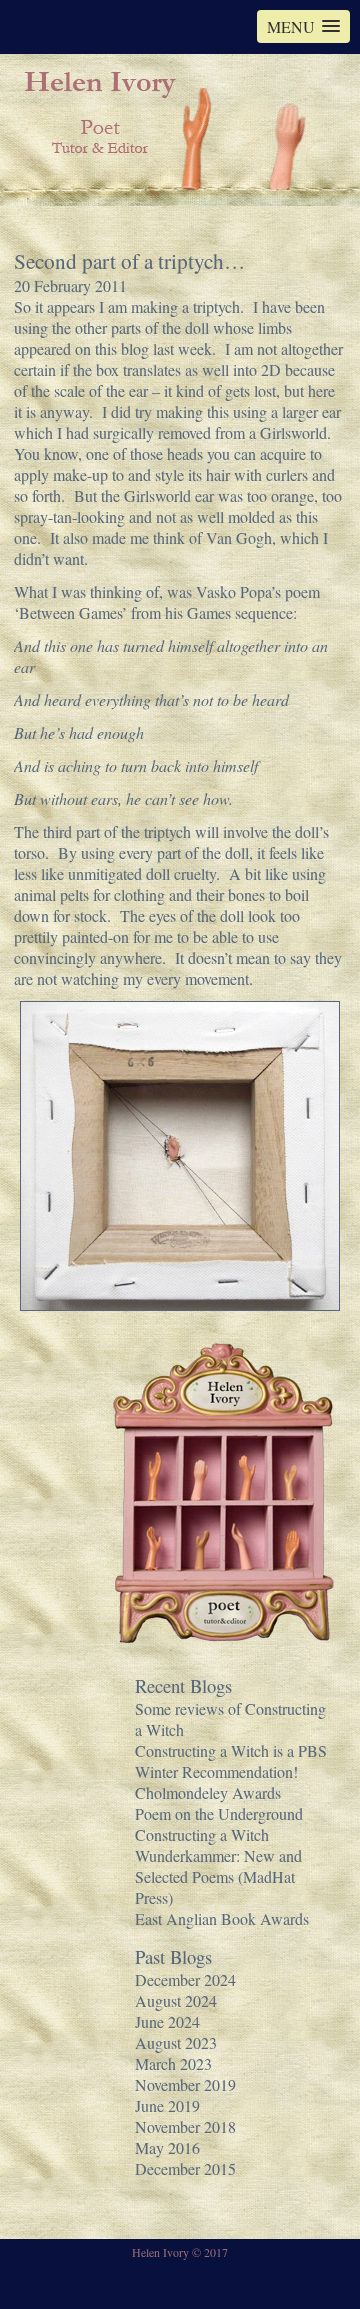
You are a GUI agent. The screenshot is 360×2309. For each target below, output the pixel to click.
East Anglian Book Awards (222, 1918)
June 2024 (167, 2021)
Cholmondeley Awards (208, 1792)
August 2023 (176, 2042)
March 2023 (173, 2063)
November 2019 (185, 2084)
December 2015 (185, 2168)
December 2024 (185, 1979)
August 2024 (176, 2000)
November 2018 (185, 2126)
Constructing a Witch (202, 1834)
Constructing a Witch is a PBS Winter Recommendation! (231, 1761)
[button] (303, 26)
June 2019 (167, 2105)
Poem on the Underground (219, 1813)
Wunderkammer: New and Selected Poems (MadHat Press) (218, 1876)
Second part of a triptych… (129, 260)
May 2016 (167, 2147)
